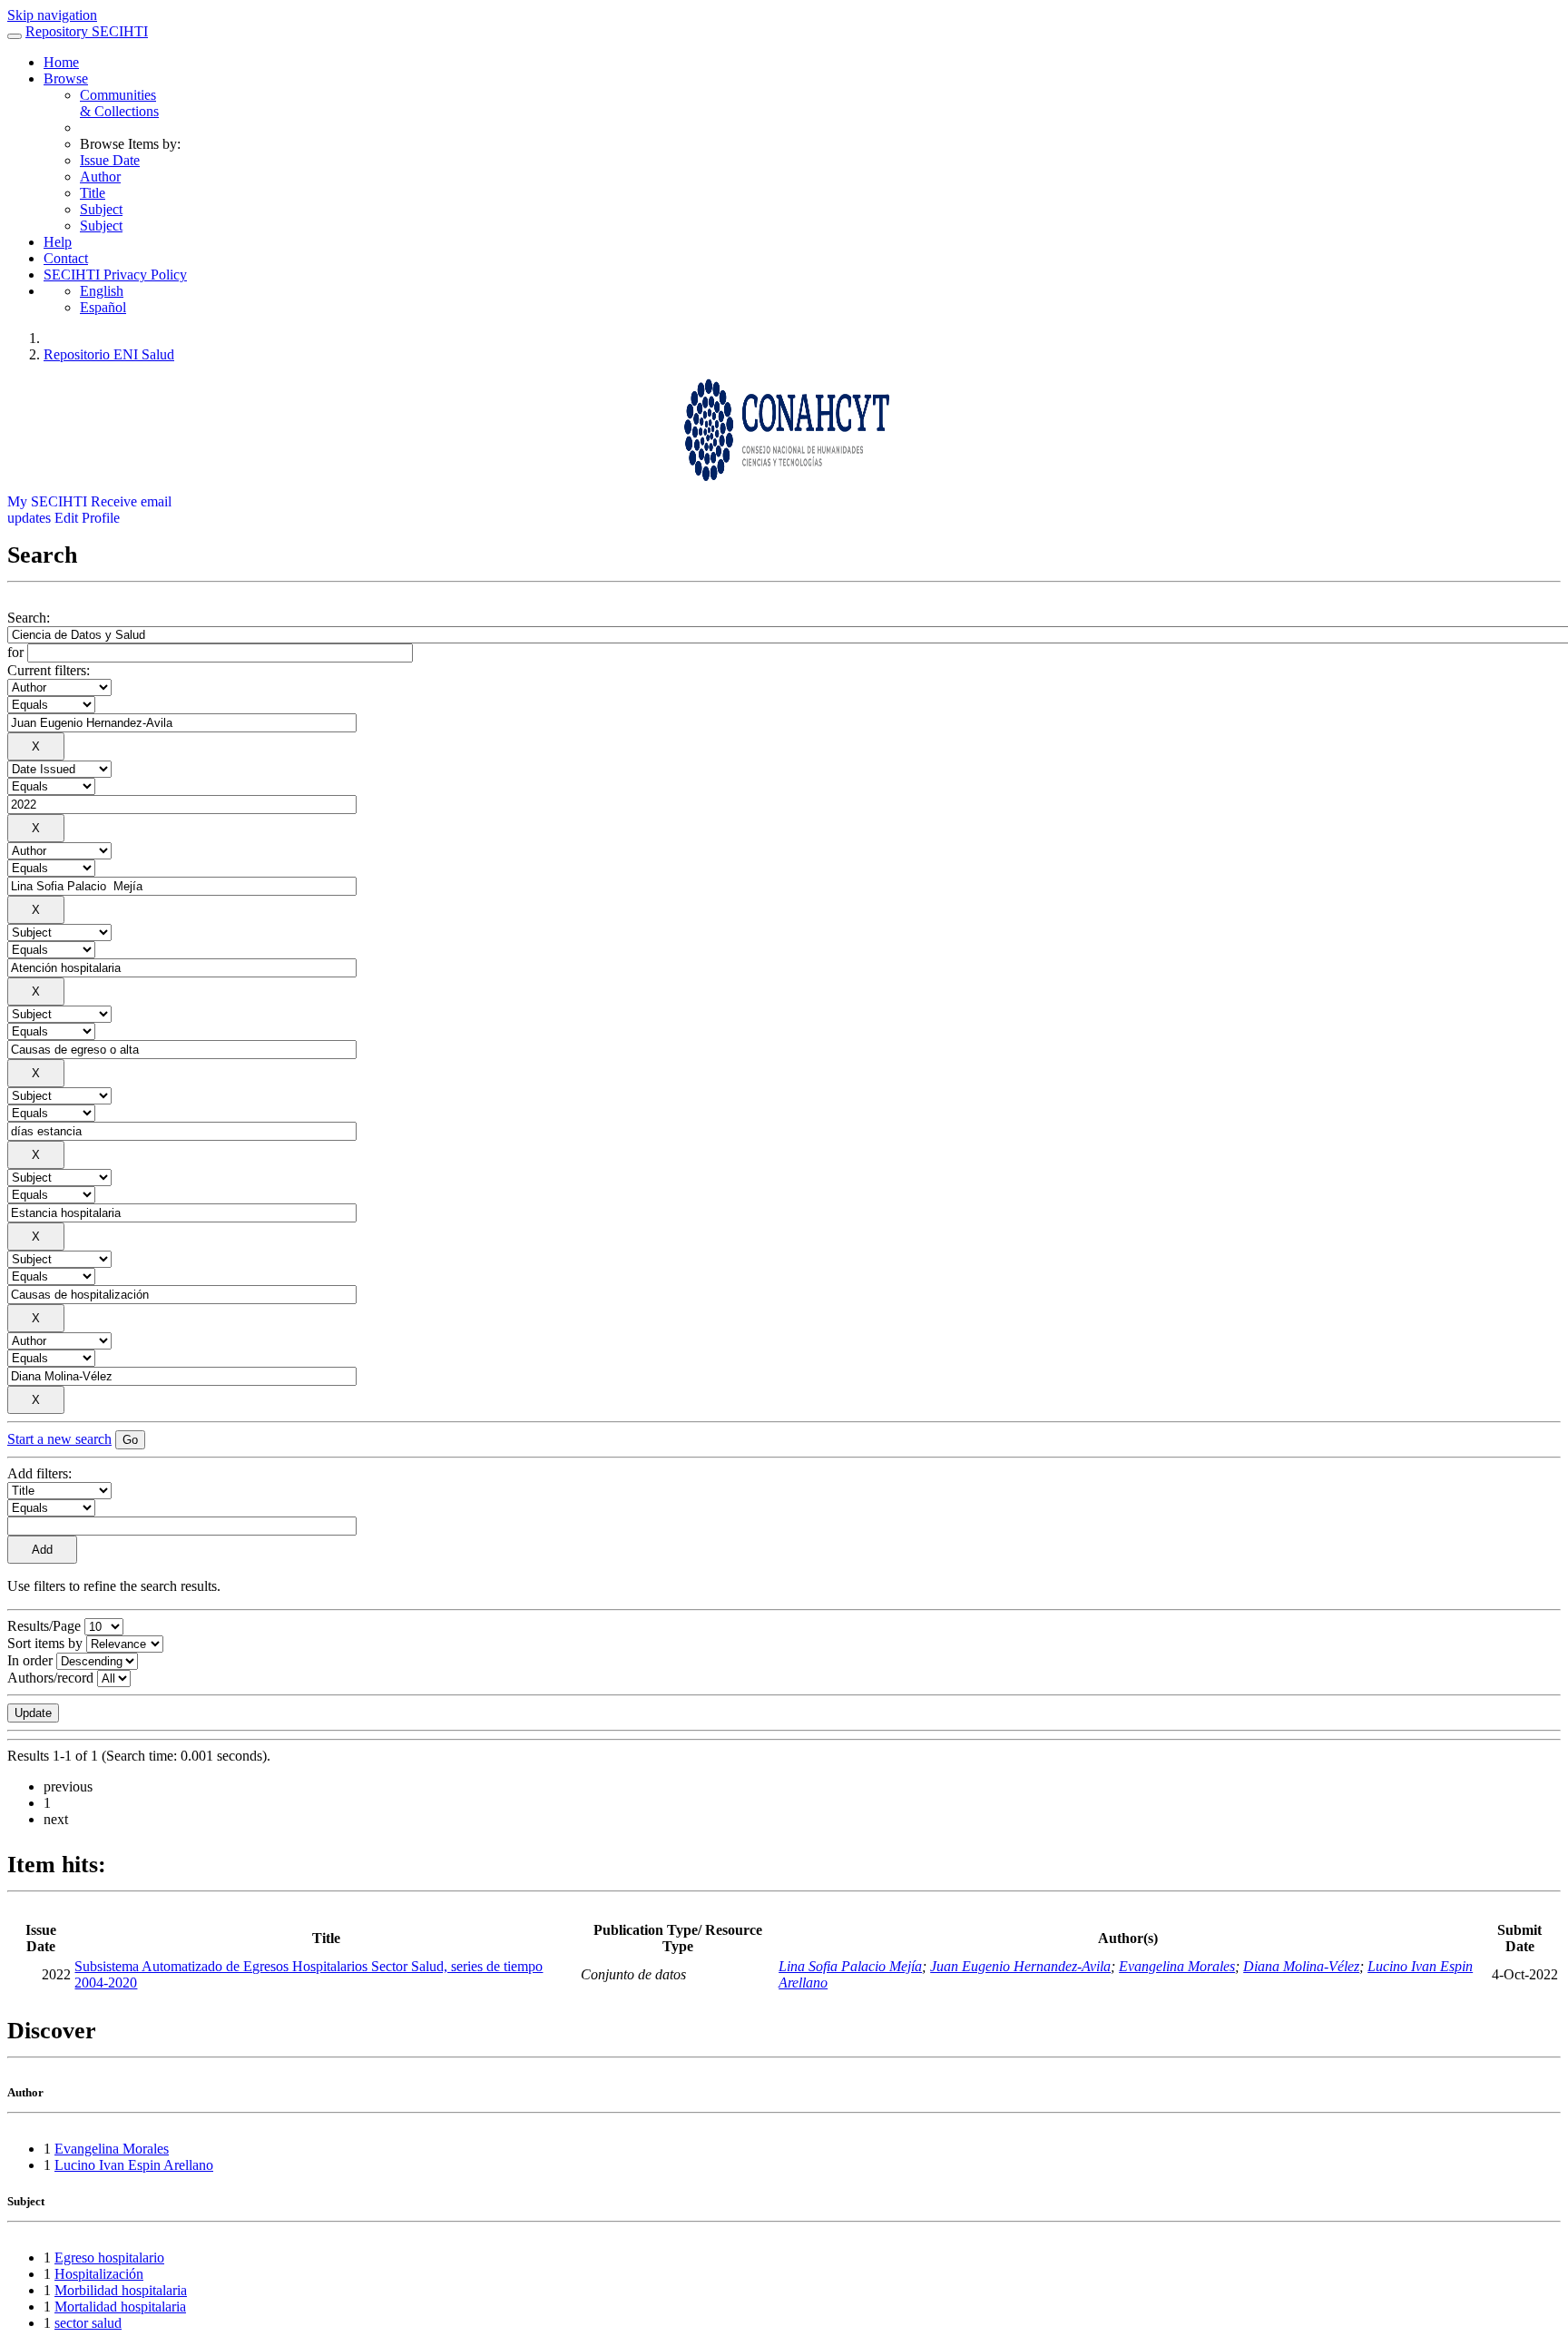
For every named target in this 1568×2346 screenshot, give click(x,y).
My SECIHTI (47, 501)
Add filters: (39, 1473)
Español (103, 307)
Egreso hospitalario (109, 2258)
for (15, 652)
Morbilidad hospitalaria (121, 2290)
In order (30, 1660)
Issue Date (110, 160)
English (102, 291)
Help (58, 242)
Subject (101, 209)
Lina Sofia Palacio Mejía (850, 1966)
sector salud (88, 2323)
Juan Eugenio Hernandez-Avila (1020, 1966)
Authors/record (50, 1678)
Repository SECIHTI (87, 31)
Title (93, 193)
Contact (66, 258)
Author (100, 177)
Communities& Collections (119, 103)
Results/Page (44, 1626)
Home (61, 62)
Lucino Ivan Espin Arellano (134, 2165)
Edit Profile (87, 518)
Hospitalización (99, 2274)
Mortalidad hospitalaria (120, 2307)
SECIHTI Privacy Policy (115, 275)
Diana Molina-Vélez (1301, 1966)
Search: (29, 618)
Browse (66, 79)
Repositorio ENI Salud (109, 354)
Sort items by (45, 1643)
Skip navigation (52, 15)
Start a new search (59, 1439)
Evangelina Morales (1177, 1966)
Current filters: (49, 670)
